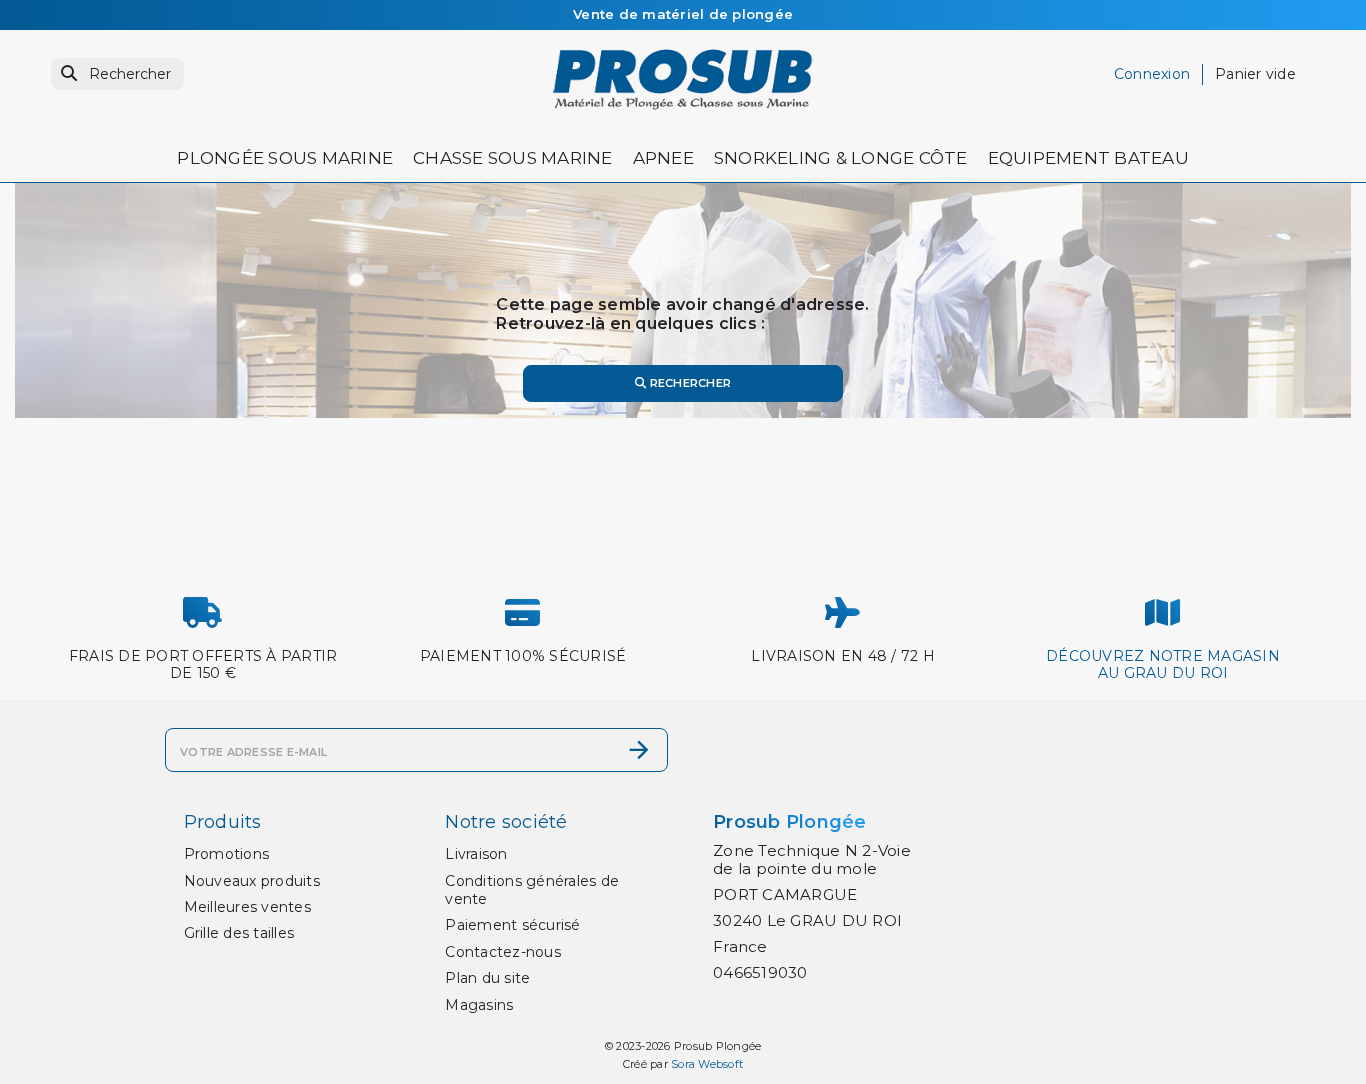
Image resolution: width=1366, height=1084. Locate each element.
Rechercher (688, 383)
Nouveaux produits (252, 881)
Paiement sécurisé (512, 925)
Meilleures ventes (247, 907)
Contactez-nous (503, 952)
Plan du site (487, 978)
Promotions (227, 854)
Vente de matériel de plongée (683, 14)
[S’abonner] (639, 750)
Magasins (479, 1005)
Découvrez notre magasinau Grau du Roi (1163, 664)
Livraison (476, 854)
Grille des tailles (239, 933)
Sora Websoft (707, 1064)
